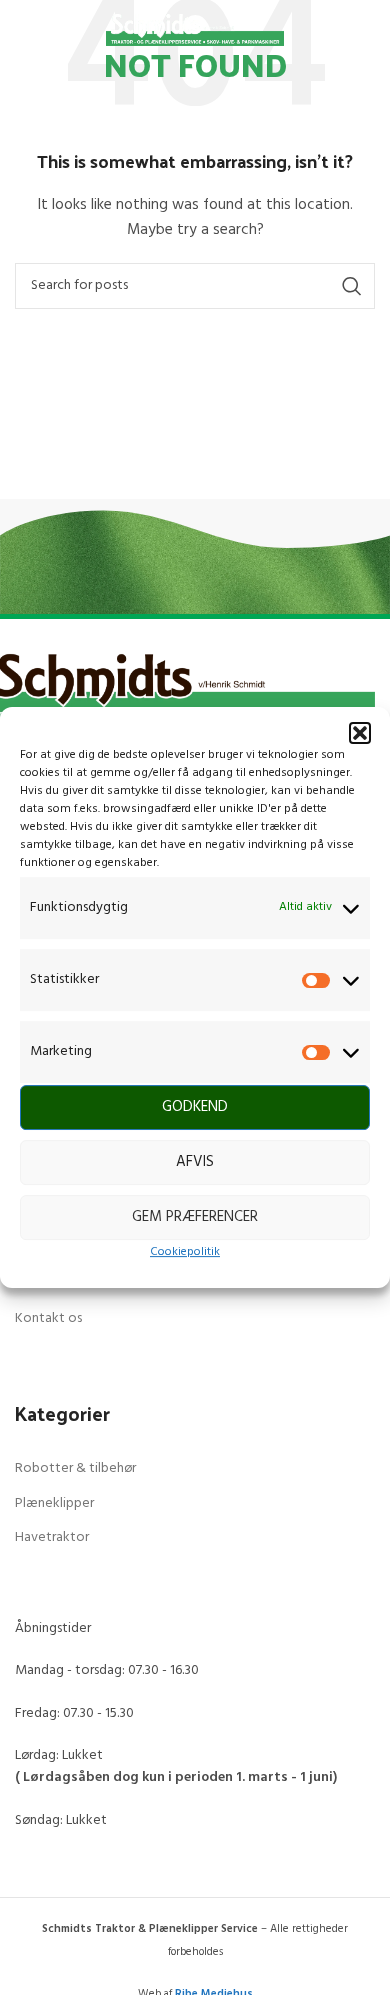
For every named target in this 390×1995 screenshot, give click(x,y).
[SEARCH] (352, 286)
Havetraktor (52, 1537)
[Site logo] (195, 30)
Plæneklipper (54, 1503)
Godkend (195, 1108)
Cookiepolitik (185, 1252)
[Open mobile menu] (36, 30)
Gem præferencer (195, 1218)
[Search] (354, 30)
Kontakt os (48, 1318)
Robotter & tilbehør (75, 1468)
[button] (360, 733)
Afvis (195, 1163)
